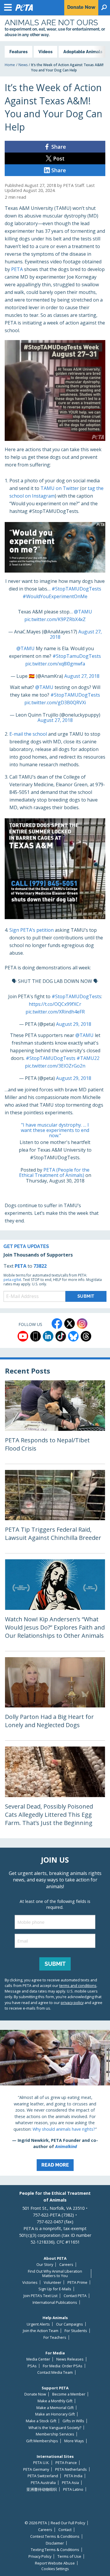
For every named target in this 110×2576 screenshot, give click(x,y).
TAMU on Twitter (60, 488)
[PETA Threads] (86, 1336)
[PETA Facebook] (57, 1324)
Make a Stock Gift (41, 2421)
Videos (45, 52)
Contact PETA (75, 2296)
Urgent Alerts (38, 2324)
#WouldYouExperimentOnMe (55, 596)
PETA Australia (43, 2483)
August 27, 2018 (82, 676)
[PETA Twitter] (70, 1324)
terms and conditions (78, 1985)
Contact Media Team (55, 2372)
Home (10, 65)
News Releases (70, 2359)
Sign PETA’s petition (32, 930)
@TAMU (83, 612)
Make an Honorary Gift (55, 2414)
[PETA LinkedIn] (48, 1336)
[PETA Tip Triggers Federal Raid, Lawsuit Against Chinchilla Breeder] (55, 1512)
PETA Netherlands (71, 2469)
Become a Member (69, 2394)
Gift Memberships (42, 2441)
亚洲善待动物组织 (42, 2489)
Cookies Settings (55, 2569)
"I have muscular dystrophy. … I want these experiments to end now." (55, 1130)
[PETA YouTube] (23, 1336)
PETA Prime (77, 2283)
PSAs (32, 2366)
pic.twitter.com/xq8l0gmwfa (55, 664)
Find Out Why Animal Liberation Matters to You (55, 2273)
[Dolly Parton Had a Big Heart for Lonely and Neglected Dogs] (55, 1699)
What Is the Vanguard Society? (55, 2428)
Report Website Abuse (55, 2563)
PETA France (66, 2463)
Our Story (45, 2265)
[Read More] (55, 2103)
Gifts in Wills (73, 2421)
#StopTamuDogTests (77, 656)
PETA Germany (36, 2469)
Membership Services (55, 2434)
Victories (30, 2283)
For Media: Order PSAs (63, 2366)
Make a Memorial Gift (55, 2408)
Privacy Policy (40, 2556)
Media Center (38, 2359)
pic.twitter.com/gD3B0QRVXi (55, 702)
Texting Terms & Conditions (55, 2550)
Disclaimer (55, 2543)
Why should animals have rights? (64, 2129)
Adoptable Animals (83, 52)
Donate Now (35, 2394)
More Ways (74, 2441)
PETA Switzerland (43, 2476)
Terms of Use (69, 2556)
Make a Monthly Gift (55, 2401)
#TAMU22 (88, 1058)
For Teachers (55, 2337)
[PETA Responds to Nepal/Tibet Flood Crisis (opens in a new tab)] (55, 1422)
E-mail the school (28, 734)
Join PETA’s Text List (40, 2296)
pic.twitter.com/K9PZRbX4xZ (55, 619)
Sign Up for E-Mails (55, 2289)
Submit (55, 1964)
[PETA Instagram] (82, 1324)
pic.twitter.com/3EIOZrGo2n (55, 1066)
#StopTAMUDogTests (76, 589)
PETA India (73, 2476)
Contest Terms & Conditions (55, 2536)
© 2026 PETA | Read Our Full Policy (55, 2523)
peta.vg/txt (12, 1280)
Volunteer (53, 2283)
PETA (17, 269)
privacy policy (72, 2003)
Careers (66, 2265)
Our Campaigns (70, 2324)
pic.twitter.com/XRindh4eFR (55, 1012)
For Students (76, 2331)
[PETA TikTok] (61, 1336)
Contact (65, 2530)
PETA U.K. (41, 2463)
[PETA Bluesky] (73, 1336)
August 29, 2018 (74, 1024)
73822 (40, 1266)
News (23, 65)
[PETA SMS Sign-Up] (35, 1336)
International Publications (55, 2302)
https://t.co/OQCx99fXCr (55, 1004)
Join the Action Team (41, 2331)
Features (18, 52)
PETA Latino (73, 2489)
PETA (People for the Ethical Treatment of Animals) (54, 1172)
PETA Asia (70, 2483)
